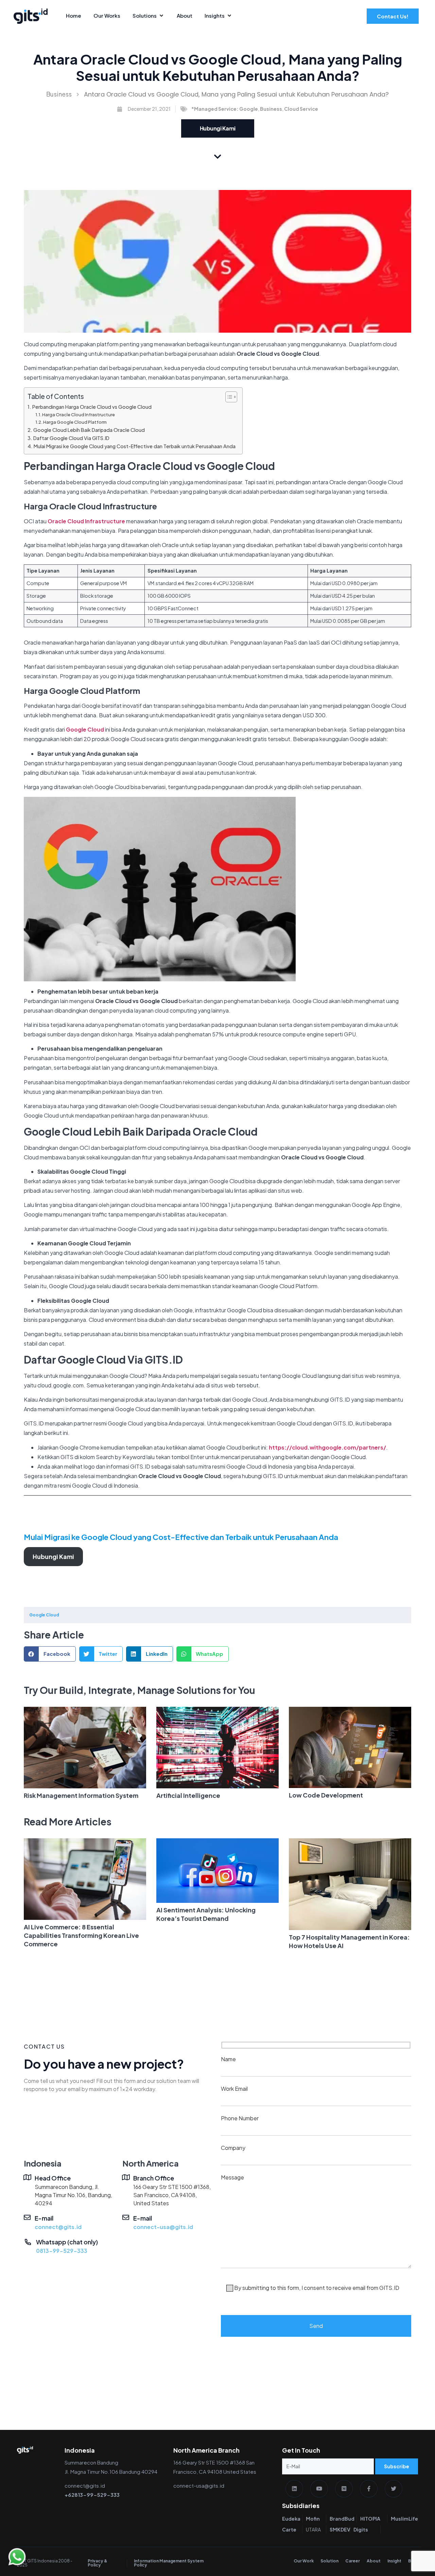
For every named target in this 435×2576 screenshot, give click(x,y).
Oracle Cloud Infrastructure (86, 521)
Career (353, 2561)
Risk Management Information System (81, 1795)
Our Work (304, 2561)
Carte (289, 2529)
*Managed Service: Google (225, 109)
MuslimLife (404, 2519)
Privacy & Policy (98, 2563)
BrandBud (342, 2519)
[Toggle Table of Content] (228, 397)
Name (228, 2059)
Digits (361, 2529)
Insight (394, 2561)
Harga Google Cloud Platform (75, 422)
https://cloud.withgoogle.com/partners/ (327, 1447)
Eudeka (291, 2519)
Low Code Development (326, 1795)
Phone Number (240, 2118)
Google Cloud (85, 729)
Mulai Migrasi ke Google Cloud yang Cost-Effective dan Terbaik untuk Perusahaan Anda (135, 446)
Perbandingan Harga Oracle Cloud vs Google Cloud (92, 407)
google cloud (44, 1615)
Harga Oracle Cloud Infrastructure (79, 415)
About (374, 2561)
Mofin (313, 2519)
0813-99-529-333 (62, 2251)
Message (310, 2232)
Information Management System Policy (169, 2563)
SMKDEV (340, 2529)
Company (233, 2148)
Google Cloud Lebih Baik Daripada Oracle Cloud (89, 430)
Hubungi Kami (53, 1556)
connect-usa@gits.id (163, 2227)
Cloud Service (301, 109)
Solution (329, 2561)
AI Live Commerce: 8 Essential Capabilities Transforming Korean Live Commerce (81, 1935)
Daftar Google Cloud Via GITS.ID (71, 438)
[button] (50, 1654)
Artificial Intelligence (188, 1795)
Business (59, 94)
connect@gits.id (58, 2227)
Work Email (234, 2089)
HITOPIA (370, 2519)
